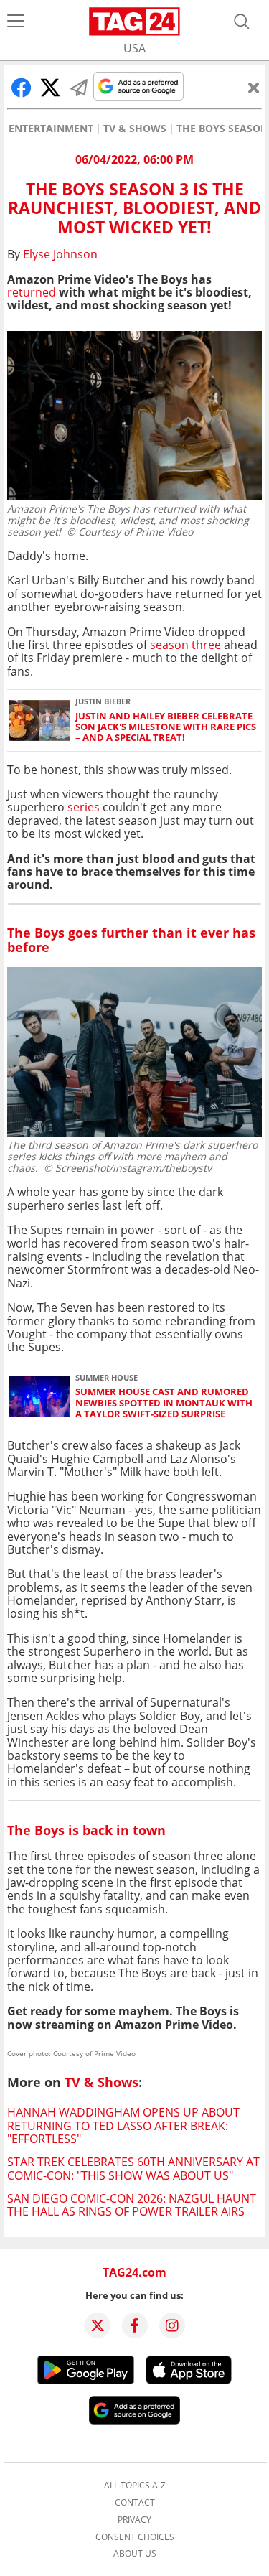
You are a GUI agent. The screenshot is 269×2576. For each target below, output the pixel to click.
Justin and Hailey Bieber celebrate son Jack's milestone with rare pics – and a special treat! (166, 727)
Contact (135, 2503)
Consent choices (135, 2537)
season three (185, 645)
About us (135, 2554)
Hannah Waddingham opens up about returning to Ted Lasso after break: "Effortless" (123, 2125)
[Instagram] (172, 2325)
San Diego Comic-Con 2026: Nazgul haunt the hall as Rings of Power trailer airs (132, 2205)
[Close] (254, 88)
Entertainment (51, 129)
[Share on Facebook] (22, 88)
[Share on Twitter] (50, 88)
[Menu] (16, 22)
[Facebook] (135, 2325)
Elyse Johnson (60, 254)
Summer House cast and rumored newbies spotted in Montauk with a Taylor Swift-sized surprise (164, 1403)
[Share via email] (79, 88)
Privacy (134, 2520)
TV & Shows (135, 129)
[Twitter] (98, 2325)
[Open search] (242, 22)
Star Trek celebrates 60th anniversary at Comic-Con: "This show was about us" (133, 2168)
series (85, 807)
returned (32, 292)
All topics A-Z (135, 2486)
